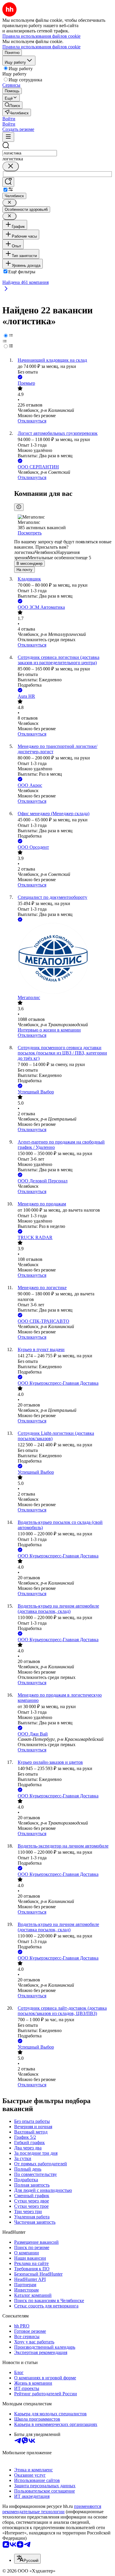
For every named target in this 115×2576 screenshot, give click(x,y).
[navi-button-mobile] (8, 137)
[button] (9, 119)
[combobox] (30, 153)
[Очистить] (11, 166)
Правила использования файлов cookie (41, 47)
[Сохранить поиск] (8, 182)
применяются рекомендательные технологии (52, 2509)
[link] (12, 105)
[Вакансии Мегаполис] (63, 959)
